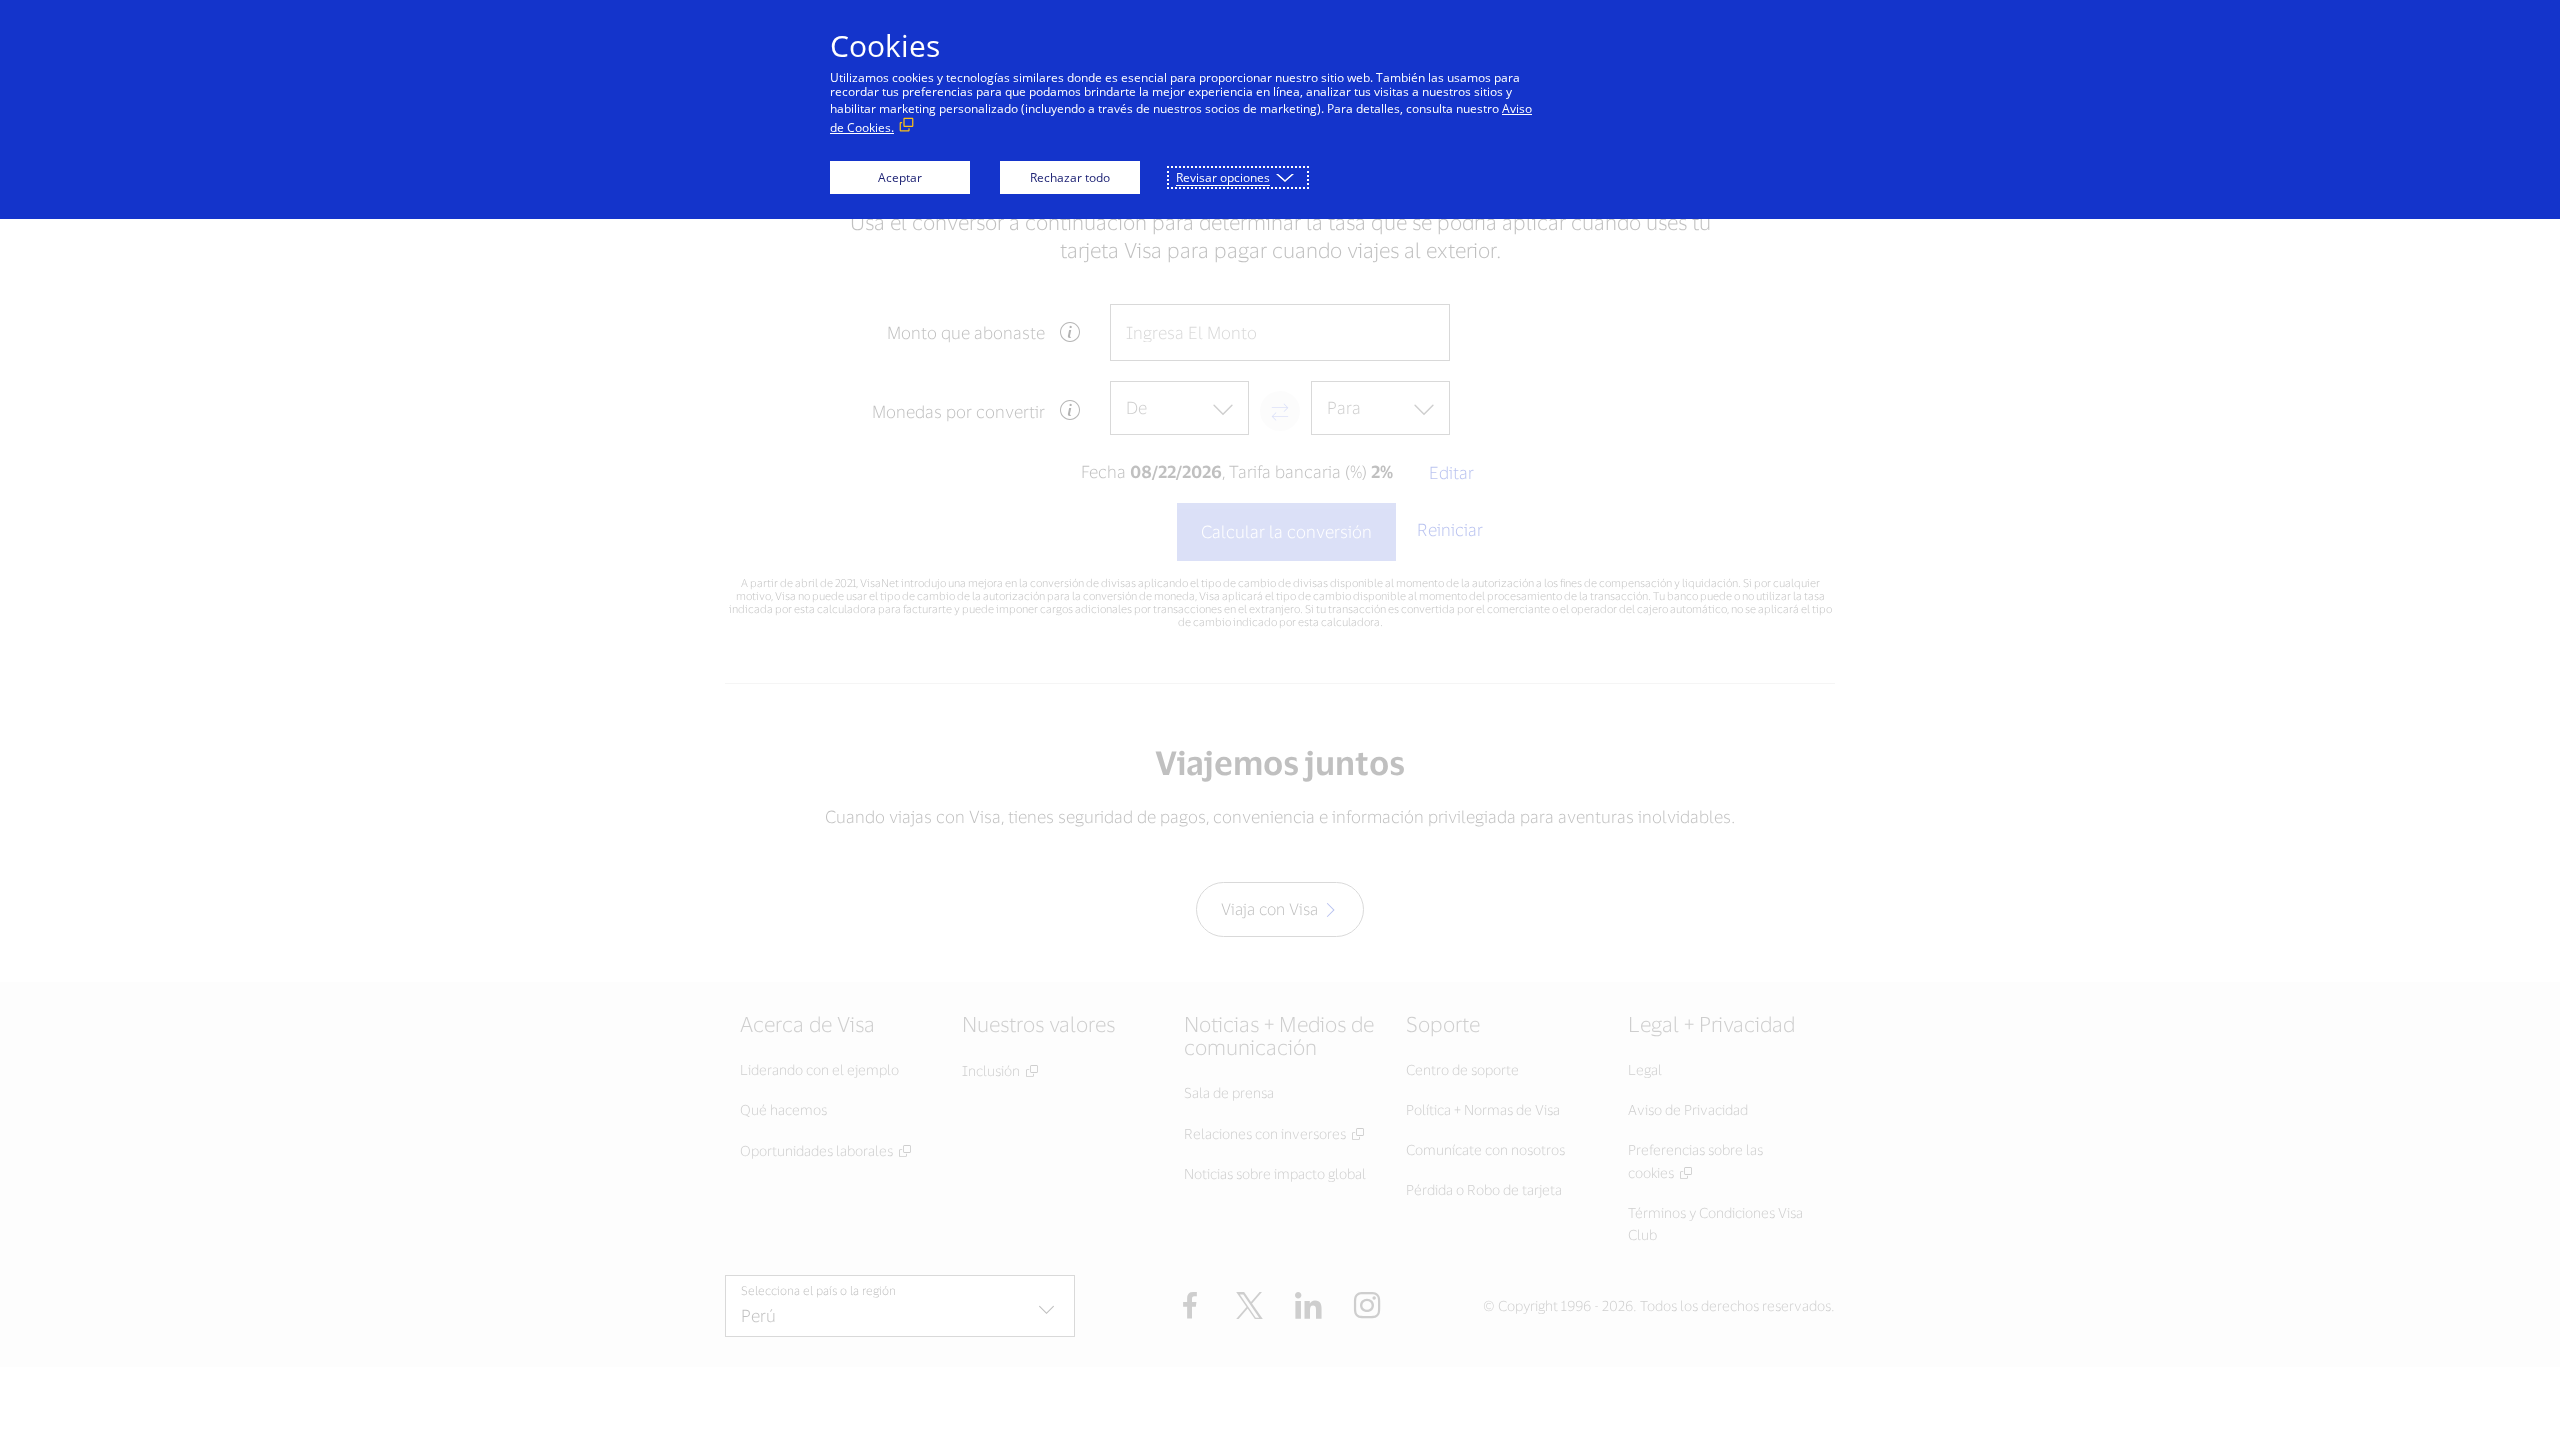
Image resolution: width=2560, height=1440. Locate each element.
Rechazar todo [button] (1070, 177)
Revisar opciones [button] (1223, 177)
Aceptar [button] (900, 177)
